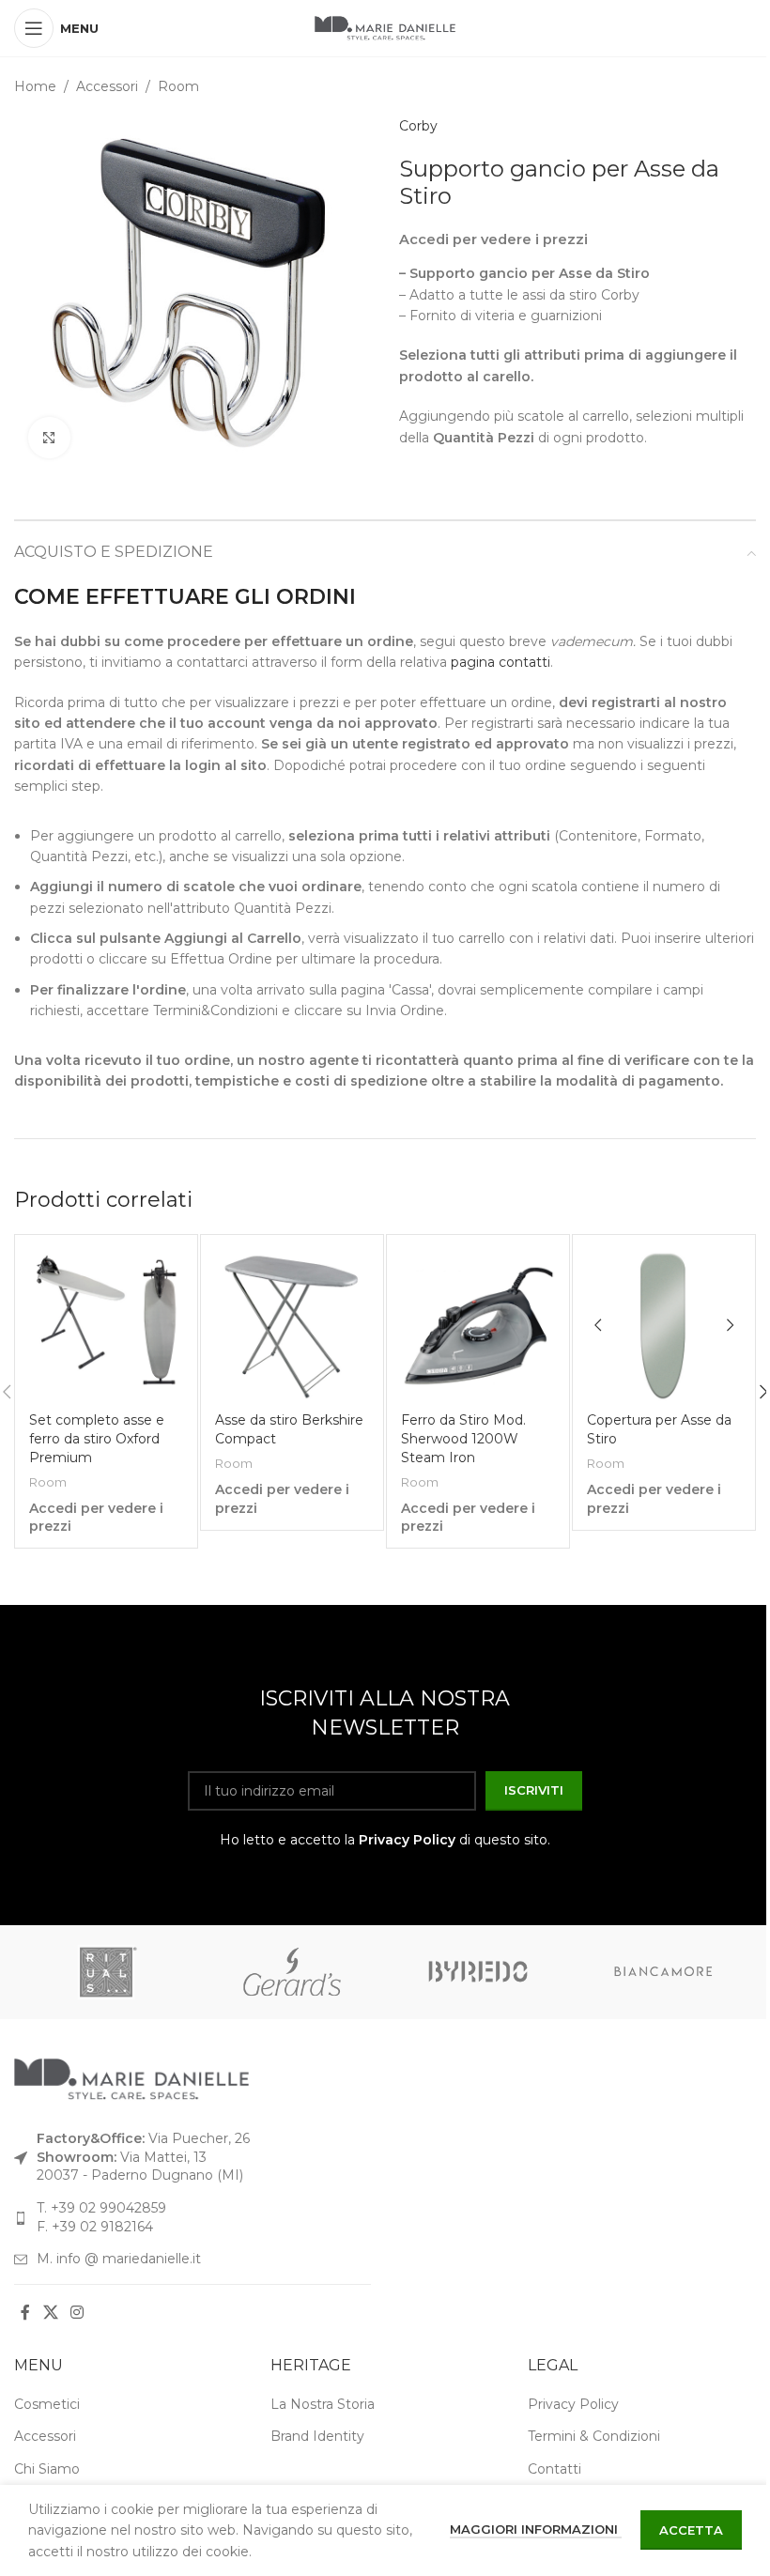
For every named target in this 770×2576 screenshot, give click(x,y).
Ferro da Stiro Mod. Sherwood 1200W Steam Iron (463, 1438)
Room (178, 86)
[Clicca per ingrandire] (49, 438)
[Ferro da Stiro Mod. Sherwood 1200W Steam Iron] (478, 1326)
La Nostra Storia (323, 2404)
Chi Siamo (47, 2469)
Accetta (691, 2530)
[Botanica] (665, 1972)
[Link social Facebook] (25, 2313)
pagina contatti (500, 662)
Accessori (107, 86)
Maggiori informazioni (536, 2529)
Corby (418, 126)
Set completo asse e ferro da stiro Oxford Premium (97, 1438)
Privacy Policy (407, 1840)
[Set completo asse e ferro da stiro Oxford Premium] (106, 1326)
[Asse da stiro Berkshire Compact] (292, 1326)
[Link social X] (50, 2313)
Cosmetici (47, 2404)
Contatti (554, 2469)
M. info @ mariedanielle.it (119, 2259)
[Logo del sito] (385, 27)
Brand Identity (317, 2436)
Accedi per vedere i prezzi (493, 239)
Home (35, 86)
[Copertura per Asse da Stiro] (664, 1326)
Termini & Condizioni (594, 2436)
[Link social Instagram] (77, 2313)
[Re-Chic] (108, 1972)
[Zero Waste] (479, 1972)
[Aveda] (294, 1972)
